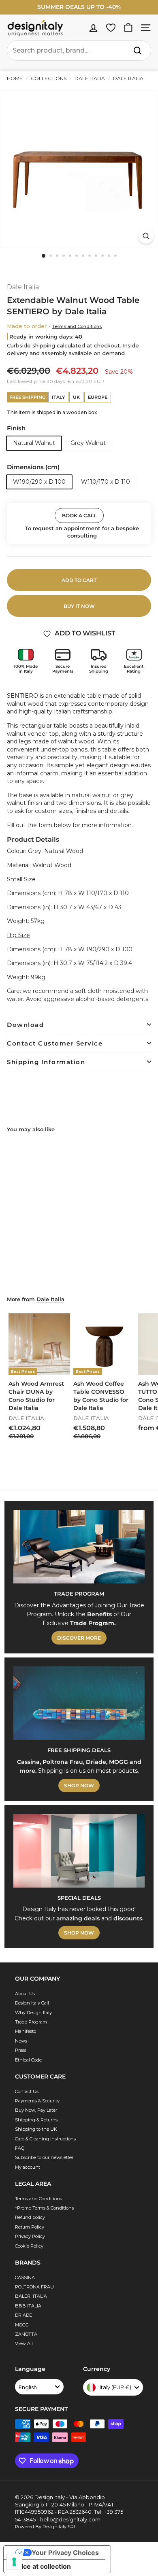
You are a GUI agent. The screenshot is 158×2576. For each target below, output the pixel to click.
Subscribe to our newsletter (44, 2157)
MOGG (22, 2325)
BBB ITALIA (28, 2306)
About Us (25, 1994)
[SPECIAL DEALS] (79, 1851)
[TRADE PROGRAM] (79, 1547)
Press (21, 2050)
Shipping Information (46, 1062)
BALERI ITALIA (31, 2296)
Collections (49, 78)
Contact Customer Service (55, 1043)
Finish (16, 428)
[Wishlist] (111, 28)
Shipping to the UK (36, 2129)
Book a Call (79, 515)
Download (25, 1025)
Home (15, 78)
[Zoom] (146, 236)
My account (28, 2167)
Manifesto (26, 2031)
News (21, 2041)
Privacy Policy (30, 2236)
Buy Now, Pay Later (36, 2110)
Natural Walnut (34, 443)
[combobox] (79, 51)
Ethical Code (28, 2060)
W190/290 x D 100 (39, 482)
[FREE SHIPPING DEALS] (79, 1703)
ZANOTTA (26, 2334)
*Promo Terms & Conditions (44, 2208)
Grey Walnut (88, 443)
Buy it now (79, 606)
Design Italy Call (32, 2003)
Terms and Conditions (77, 326)
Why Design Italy (33, 2013)
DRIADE (23, 2315)
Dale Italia (90, 78)
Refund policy (30, 2217)
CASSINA (25, 2278)
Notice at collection (41, 2566)
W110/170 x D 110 (106, 482)
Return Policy (30, 2227)
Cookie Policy (29, 2246)
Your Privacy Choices (65, 2553)
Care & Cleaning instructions (45, 2139)
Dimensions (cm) (33, 467)
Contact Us (27, 2091)
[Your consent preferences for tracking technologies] (14, 2562)
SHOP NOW (79, 1785)
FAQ (20, 2148)
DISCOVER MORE (79, 1638)
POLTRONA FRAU (34, 2287)
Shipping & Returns (36, 2120)
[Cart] (128, 28)
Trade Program (31, 2022)
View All (24, 2343)
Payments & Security (37, 2101)
